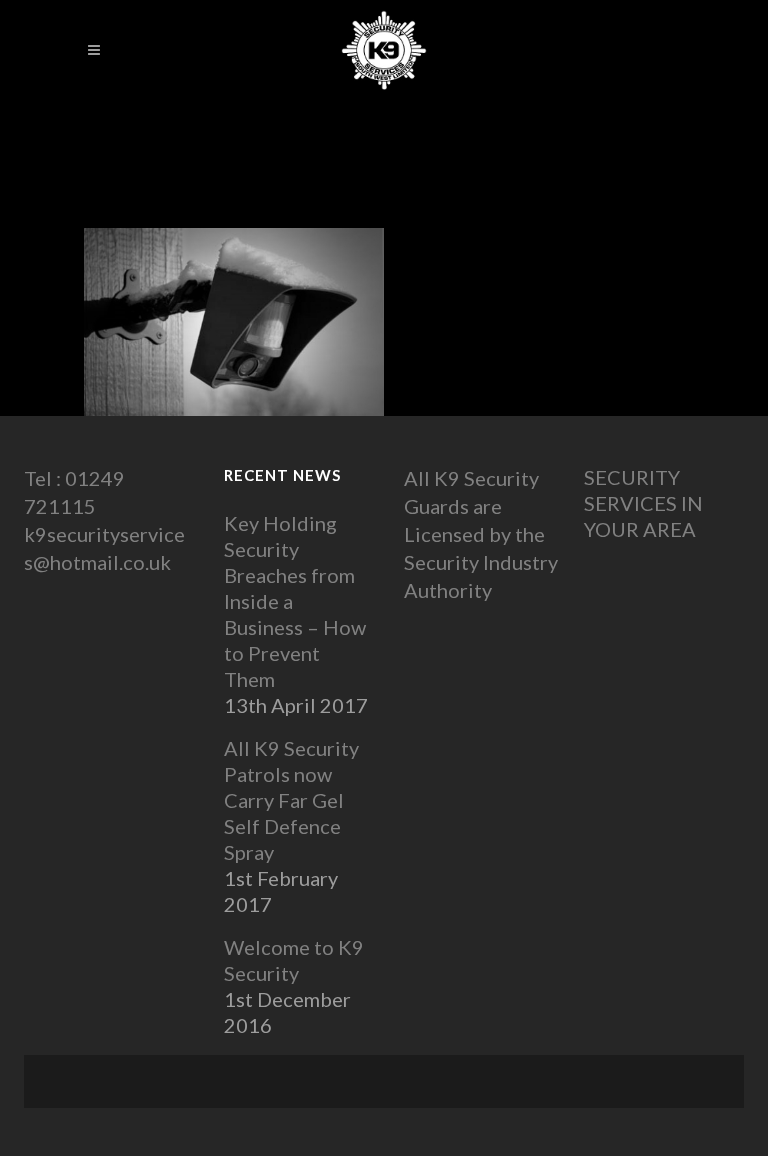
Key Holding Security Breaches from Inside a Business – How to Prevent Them (295, 601)
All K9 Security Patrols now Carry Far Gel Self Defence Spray (291, 800)
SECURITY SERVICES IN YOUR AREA (643, 503)
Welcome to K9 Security (294, 960)
